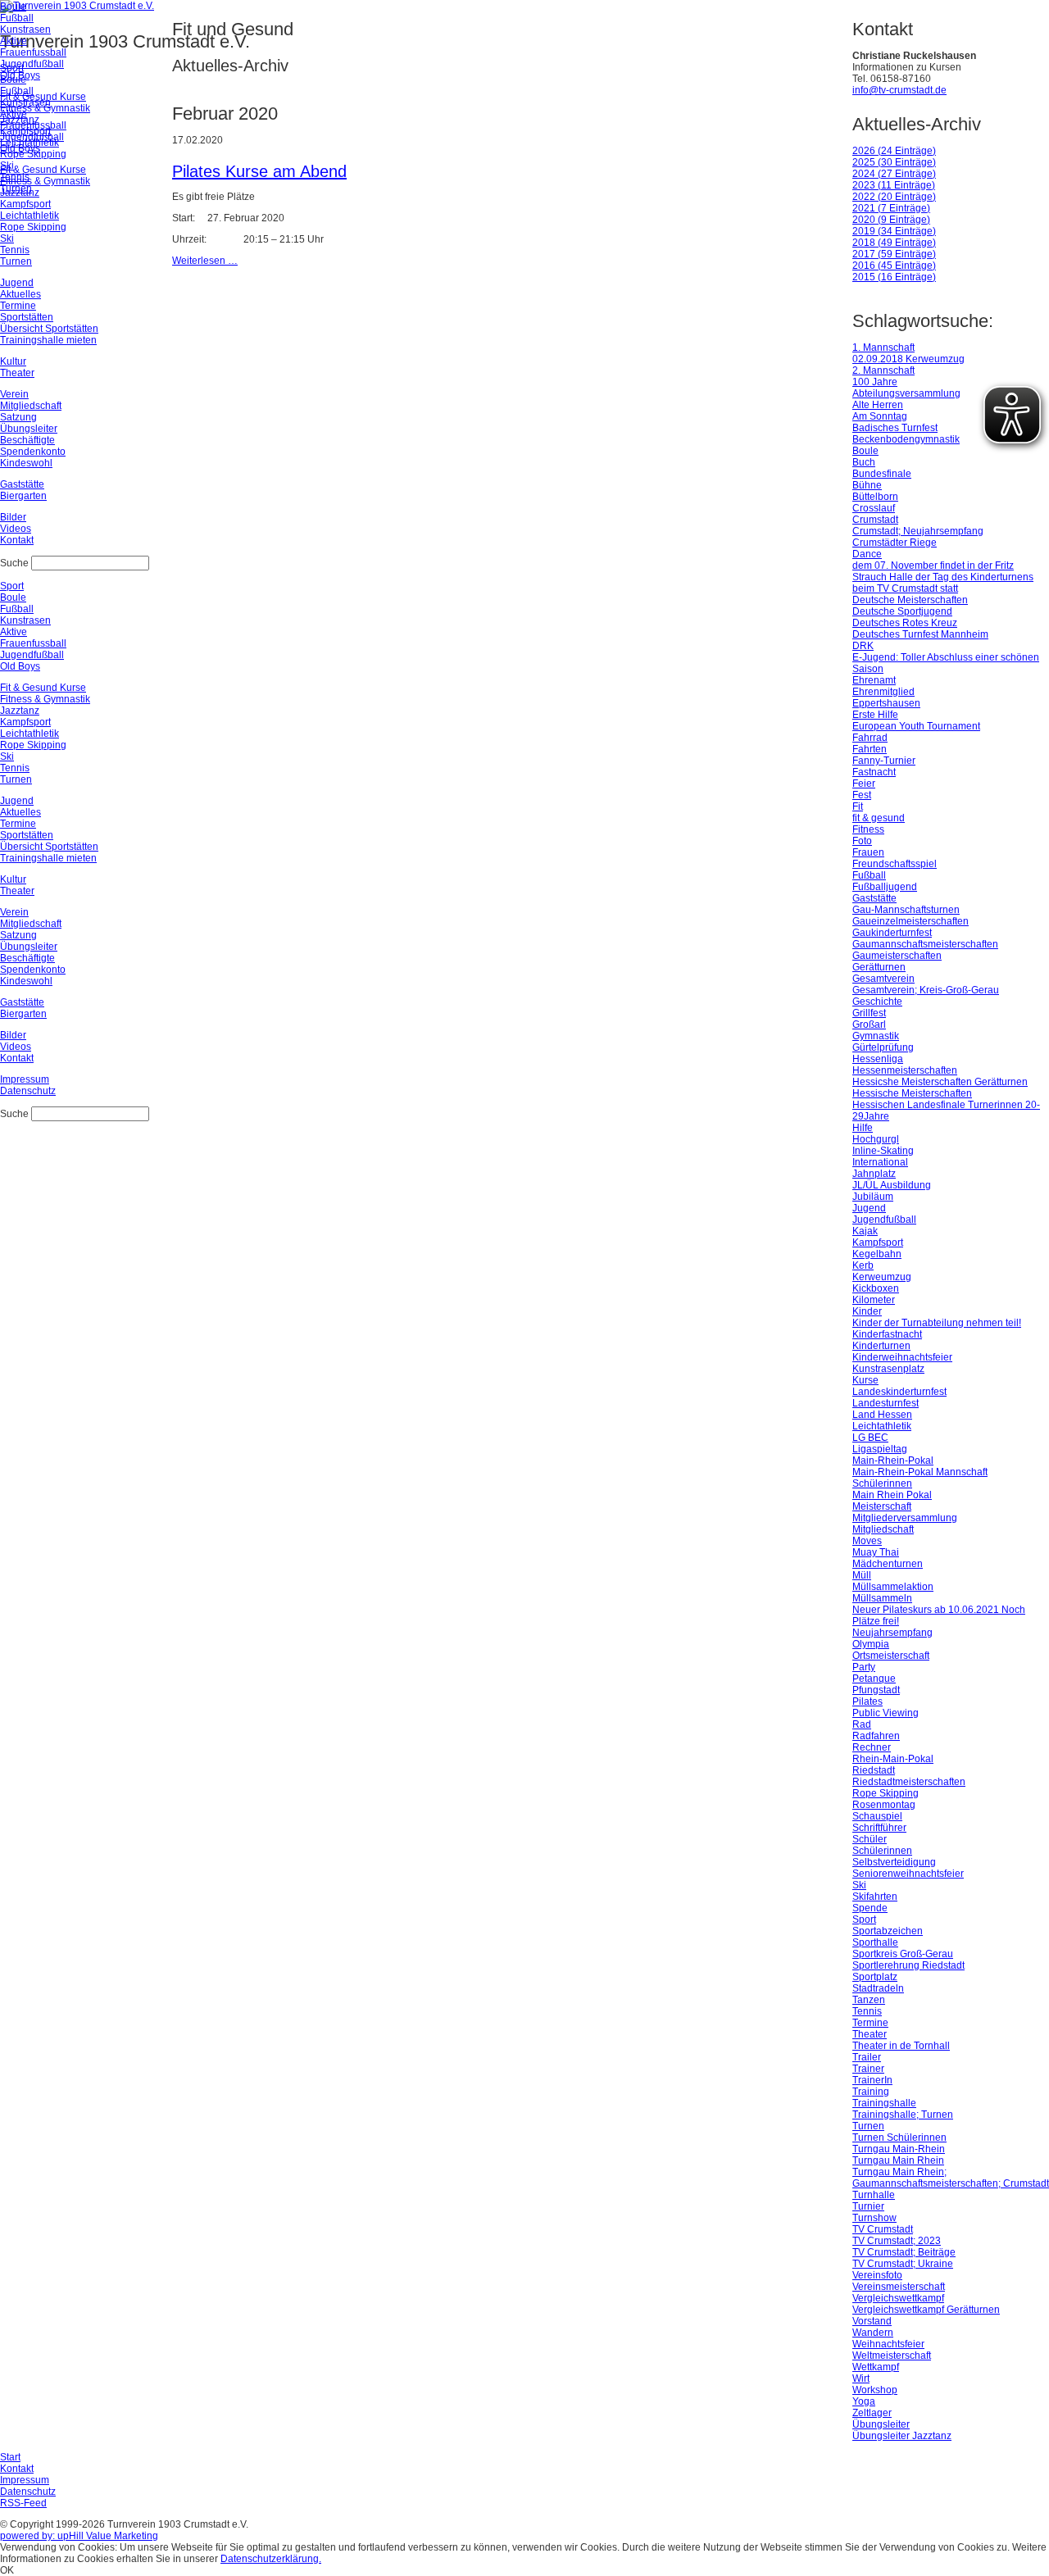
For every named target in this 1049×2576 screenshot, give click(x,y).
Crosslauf (874, 508)
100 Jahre (875, 382)
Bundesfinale (882, 474)
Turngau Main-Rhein (899, 2149)
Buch (864, 462)
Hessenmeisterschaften (905, 1070)
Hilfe (863, 1128)
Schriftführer (879, 1828)
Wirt (861, 2378)
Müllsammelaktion (893, 1587)
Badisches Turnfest (895, 428)
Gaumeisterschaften (897, 956)
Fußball (869, 875)
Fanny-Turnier (884, 761)
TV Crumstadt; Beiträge (904, 2252)
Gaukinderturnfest (892, 933)
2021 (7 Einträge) (891, 208)
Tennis (867, 2011)
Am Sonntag (880, 416)
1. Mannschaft (883, 348)
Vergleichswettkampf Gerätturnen (926, 2310)
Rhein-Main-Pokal (893, 1759)
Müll (862, 1575)
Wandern (873, 2333)
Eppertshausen (886, 703)
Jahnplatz (874, 1174)
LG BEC (870, 1438)
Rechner (872, 1747)
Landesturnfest (886, 1403)
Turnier (868, 2206)
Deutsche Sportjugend (902, 611)
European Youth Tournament (916, 726)
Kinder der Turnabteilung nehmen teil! (937, 1323)
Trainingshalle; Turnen (903, 2115)
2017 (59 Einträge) (894, 254)
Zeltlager (872, 2413)
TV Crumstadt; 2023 (897, 2241)
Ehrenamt (874, 680)
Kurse (865, 1380)
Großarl (869, 1024)
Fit (858, 806)
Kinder (867, 1311)
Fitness (868, 829)
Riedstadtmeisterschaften (909, 1782)
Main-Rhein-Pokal (893, 1461)
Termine (870, 2023)
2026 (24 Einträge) (894, 151)
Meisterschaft (882, 1506)
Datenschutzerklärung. (271, 2559)
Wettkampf (876, 2367)
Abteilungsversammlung (906, 393)
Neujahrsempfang (892, 1633)
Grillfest (869, 1013)
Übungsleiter (881, 2424)
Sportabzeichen (888, 1931)
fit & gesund (879, 818)
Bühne (867, 485)
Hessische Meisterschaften (912, 1093)
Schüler (870, 1839)
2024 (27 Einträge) (894, 174)
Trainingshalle (884, 2103)
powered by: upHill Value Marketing (79, 2536)
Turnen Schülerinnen (899, 2138)
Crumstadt (875, 520)
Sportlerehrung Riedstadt (908, 1965)
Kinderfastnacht (887, 1334)
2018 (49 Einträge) (894, 243)
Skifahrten (875, 1897)
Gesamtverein (883, 979)
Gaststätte (874, 898)
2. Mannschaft (883, 370)
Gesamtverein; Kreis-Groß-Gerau (926, 990)
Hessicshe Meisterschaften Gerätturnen (940, 1082)
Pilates (867, 1701)
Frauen (868, 852)
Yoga (864, 2401)
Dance (867, 554)
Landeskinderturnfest (899, 1392)
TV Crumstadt (883, 2229)
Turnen (868, 2126)
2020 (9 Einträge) (891, 220)
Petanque (874, 1679)
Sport (864, 1920)
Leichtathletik (882, 1426)
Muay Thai (876, 1552)
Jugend (869, 1208)
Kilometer (874, 1300)
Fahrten (870, 749)
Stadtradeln (878, 1988)
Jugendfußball (884, 1220)
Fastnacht (874, 772)
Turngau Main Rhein (898, 2160)
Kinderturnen (881, 1346)
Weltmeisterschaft (892, 2356)
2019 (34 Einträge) (894, 231)
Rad (862, 1724)
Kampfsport (878, 1243)
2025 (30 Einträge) (894, 162)
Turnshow (874, 2218)
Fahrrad (870, 738)
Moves (867, 1541)
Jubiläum (873, 1197)
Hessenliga (878, 1059)
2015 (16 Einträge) (894, 277)
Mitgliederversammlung (905, 1518)
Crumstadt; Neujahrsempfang (918, 531)
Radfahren (876, 1736)
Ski (859, 1885)
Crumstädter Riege (895, 543)
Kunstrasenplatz (888, 1369)
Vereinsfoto (877, 2275)
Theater (870, 2034)
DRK (863, 646)
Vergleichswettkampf (898, 2298)
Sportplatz (875, 1977)
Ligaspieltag (880, 1449)
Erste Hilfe (875, 715)
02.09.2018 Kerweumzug (908, 359)
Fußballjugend (885, 887)
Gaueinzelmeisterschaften (910, 921)
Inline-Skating (883, 1151)
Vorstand (872, 2321)
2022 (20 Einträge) (894, 197)
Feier (864, 784)
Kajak (865, 1231)
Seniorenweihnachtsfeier (908, 1874)
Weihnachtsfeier (888, 2344)
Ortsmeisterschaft (891, 1656)
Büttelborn (875, 497)
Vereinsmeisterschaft (899, 2287)
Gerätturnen (879, 967)
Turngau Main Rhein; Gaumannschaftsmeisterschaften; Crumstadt (951, 2178)
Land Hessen (882, 1415)
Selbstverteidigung (894, 1862)
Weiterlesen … (205, 261)
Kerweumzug (882, 1277)
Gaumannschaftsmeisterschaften (925, 944)
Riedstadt (874, 1770)
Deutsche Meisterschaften (910, 600)
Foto (862, 841)
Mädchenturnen (888, 1564)
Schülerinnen (882, 1851)
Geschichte (877, 1002)
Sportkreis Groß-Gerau (903, 1954)
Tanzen (869, 2000)
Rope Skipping (886, 1793)
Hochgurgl (876, 1139)
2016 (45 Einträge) (894, 266)
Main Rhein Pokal (892, 1495)
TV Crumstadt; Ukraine (903, 2264)
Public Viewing (886, 1713)
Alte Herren (878, 405)
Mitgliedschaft (883, 1529)
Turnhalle (874, 2195)
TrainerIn (872, 2080)
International (880, 1162)
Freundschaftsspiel (895, 864)
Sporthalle (875, 1942)
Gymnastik (876, 1036)
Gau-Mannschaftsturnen (906, 910)
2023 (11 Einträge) (894, 185)
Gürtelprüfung (883, 1047)
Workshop (875, 2390)
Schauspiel (877, 1816)
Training (871, 2092)
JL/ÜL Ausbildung (892, 1185)
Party (864, 1667)
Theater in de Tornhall (901, 2046)
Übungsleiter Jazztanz (902, 2436)
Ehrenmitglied (883, 692)
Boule (865, 451)
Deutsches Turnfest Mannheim (920, 634)
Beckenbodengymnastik (906, 439)
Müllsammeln (882, 1598)
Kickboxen (876, 1288)
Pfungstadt (876, 1690)
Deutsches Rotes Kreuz (905, 623)
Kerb (863, 1265)
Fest (862, 795)
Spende (870, 1908)
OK (7, 2570)
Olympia (871, 1644)
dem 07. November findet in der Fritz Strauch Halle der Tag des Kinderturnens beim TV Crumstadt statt (943, 577)
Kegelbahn (877, 1254)
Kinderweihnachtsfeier (902, 1357)
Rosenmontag (884, 1805)
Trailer (867, 2057)
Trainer (868, 2069)
